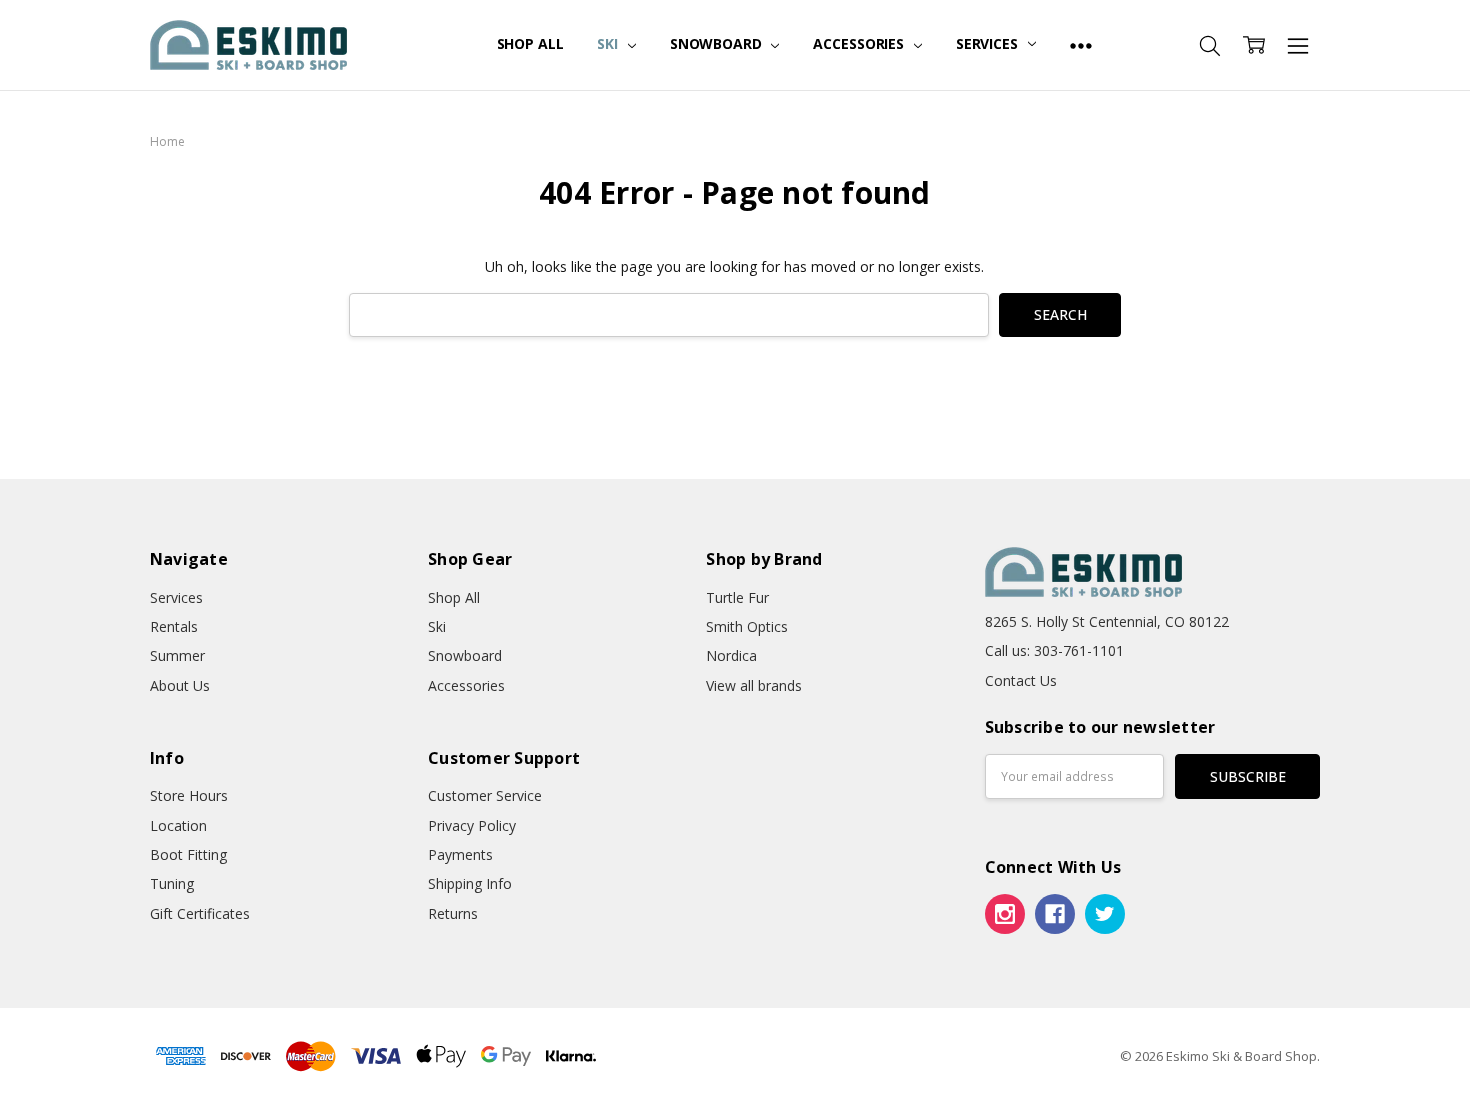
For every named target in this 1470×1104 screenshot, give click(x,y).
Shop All (530, 43)
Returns (453, 913)
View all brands (754, 685)
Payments (460, 854)
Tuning (172, 883)
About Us (180, 685)
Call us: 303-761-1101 (1054, 650)
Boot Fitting (188, 854)
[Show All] (1081, 45)
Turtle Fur (737, 597)
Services (989, 43)
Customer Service (485, 795)
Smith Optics (747, 626)
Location (178, 825)
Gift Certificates (200, 913)
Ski (609, 43)
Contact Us (1021, 680)
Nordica (731, 655)
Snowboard (718, 43)
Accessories (860, 43)
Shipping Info (470, 883)
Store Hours (189, 795)
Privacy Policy (472, 825)
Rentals (174, 626)
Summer (177, 655)
